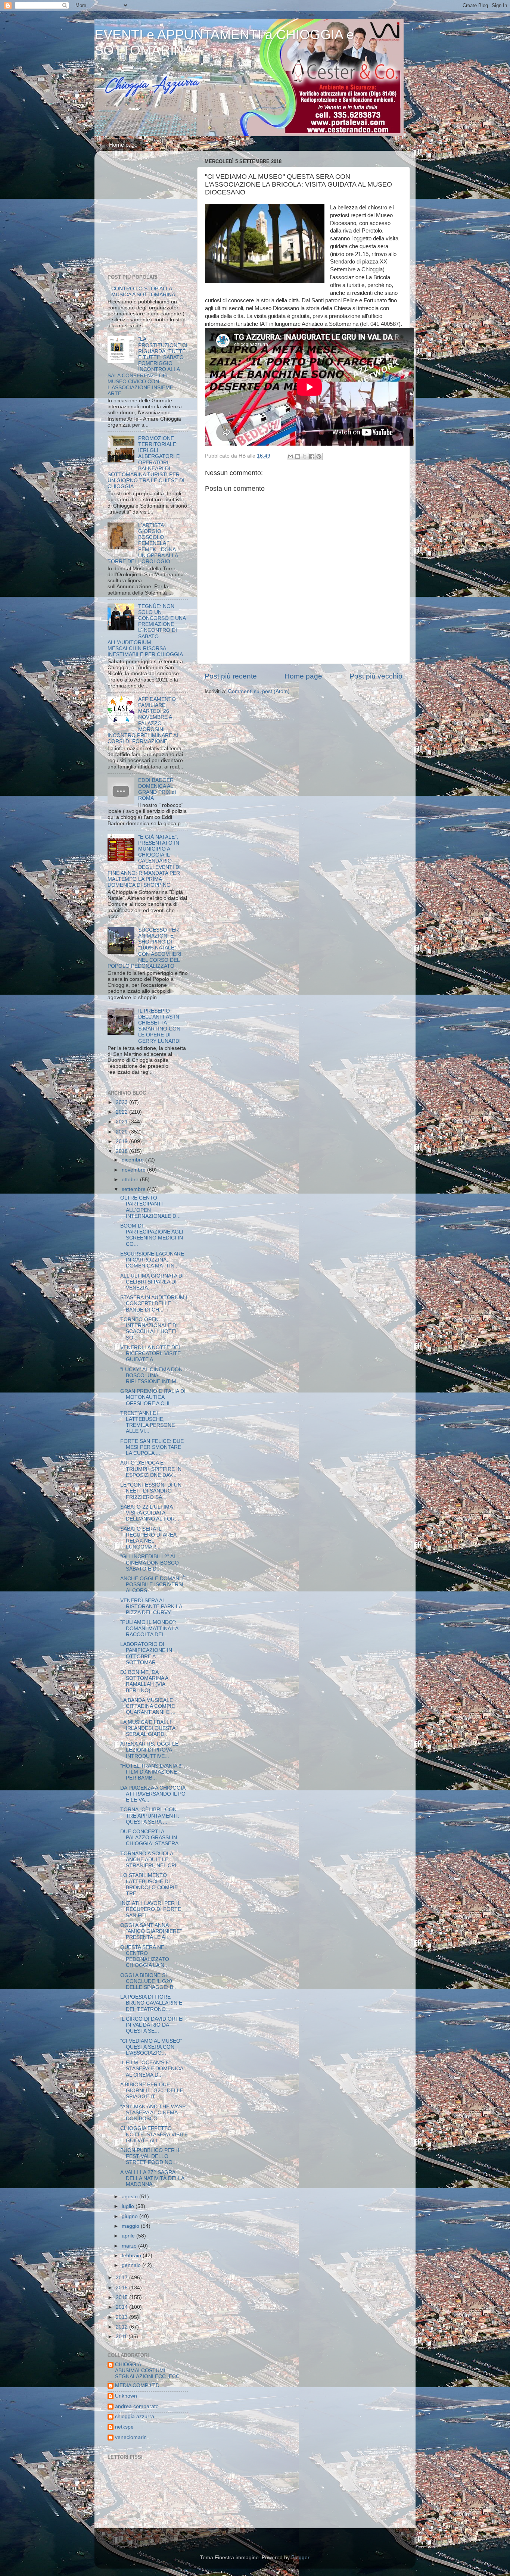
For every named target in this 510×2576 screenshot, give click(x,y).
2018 (122, 1151)
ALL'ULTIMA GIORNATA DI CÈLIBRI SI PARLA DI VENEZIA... (152, 1282)
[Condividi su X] (305, 456)
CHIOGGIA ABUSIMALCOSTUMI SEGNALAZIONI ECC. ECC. (148, 2371)
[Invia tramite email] (290, 456)
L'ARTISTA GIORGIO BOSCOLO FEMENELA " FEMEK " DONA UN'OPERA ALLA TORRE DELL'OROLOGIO (143, 543)
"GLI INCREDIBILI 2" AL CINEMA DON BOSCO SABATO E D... (150, 1563)
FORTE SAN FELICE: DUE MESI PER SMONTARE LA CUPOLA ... (152, 1447)
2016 (122, 2288)
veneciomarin (131, 2437)
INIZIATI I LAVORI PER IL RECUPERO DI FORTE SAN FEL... (151, 1909)
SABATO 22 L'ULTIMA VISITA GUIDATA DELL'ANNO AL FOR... (150, 1513)
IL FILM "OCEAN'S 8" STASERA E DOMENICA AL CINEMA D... (152, 2069)
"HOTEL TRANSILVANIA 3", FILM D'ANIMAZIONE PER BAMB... (153, 1772)
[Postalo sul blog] (298, 456)
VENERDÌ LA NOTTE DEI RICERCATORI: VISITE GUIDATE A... (150, 1354)
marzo (130, 2246)
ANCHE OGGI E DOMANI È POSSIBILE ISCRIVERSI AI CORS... (153, 1585)
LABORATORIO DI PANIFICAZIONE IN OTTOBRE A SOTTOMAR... (146, 1653)
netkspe (124, 2427)
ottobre (131, 1180)
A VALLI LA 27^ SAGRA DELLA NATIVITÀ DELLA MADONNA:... (152, 2178)
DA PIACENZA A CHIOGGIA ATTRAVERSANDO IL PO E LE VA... (153, 1794)
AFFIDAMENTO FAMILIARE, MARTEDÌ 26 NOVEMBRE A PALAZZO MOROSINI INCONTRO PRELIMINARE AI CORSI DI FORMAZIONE (143, 720)
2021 (122, 1122)
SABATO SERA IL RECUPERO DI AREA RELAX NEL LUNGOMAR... (148, 1538)
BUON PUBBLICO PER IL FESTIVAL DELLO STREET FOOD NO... (150, 2156)
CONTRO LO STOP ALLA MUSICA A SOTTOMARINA (143, 292)
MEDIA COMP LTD (137, 2385)
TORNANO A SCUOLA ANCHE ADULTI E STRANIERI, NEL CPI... (150, 1860)
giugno (130, 2216)
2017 (122, 2278)
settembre (134, 1189)
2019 (122, 1142)
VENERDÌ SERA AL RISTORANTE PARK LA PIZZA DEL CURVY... (151, 1607)
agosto (130, 2197)
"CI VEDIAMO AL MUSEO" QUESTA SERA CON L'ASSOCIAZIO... (151, 2047)
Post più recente (231, 676)
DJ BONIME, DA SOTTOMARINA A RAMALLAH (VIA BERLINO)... (144, 1681)
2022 (122, 1112)
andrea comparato (137, 2406)
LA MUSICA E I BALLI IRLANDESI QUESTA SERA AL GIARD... (148, 1728)
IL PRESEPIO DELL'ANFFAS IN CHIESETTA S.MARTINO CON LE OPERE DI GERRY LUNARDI (159, 1026)
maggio (131, 2226)
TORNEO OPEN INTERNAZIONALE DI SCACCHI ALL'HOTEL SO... (149, 1329)
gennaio (132, 2265)
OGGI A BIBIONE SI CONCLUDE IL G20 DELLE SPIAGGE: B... (149, 1981)
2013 (122, 2317)
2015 (122, 2297)
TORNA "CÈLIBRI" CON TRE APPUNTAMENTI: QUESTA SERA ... (150, 1816)
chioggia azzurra (135, 2416)
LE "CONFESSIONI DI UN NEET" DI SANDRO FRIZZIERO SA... (151, 1491)
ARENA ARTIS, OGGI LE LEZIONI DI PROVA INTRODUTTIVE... (149, 1750)
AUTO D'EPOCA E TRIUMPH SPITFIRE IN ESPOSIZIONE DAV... (151, 1469)
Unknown (126, 2396)
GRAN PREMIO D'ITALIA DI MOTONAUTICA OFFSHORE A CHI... (153, 1397)
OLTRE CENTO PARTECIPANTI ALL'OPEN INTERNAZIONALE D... (150, 1207)
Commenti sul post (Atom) (259, 691)
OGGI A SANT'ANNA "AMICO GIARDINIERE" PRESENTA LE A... (151, 1931)
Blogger (300, 2558)
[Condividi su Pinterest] (319, 456)
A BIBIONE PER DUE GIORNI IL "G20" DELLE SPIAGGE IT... (152, 2091)
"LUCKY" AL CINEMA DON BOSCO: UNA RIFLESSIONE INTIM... (151, 1376)
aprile (129, 2236)
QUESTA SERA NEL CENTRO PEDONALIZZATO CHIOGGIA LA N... (145, 1956)
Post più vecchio (376, 676)
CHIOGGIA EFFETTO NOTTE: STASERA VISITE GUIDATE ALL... (154, 2134)
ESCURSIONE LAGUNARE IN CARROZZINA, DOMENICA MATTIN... (152, 1260)
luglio (129, 2206)
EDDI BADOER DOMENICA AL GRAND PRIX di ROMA (157, 789)
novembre (134, 1170)
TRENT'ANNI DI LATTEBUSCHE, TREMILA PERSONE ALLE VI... (147, 1422)
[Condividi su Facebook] (312, 456)
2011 (122, 2337)
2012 (122, 2327)
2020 (122, 1132)
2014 (122, 2307)
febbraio (132, 2256)
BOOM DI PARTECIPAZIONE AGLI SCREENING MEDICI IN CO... (152, 1235)
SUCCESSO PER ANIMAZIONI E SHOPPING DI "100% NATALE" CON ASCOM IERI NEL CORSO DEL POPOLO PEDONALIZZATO (144, 948)
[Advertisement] (154, 214)
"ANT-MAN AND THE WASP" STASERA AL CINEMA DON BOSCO (154, 2113)
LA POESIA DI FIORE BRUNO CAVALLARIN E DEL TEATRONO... (151, 2003)
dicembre (133, 1160)
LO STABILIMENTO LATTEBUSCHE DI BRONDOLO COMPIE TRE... (149, 1884)
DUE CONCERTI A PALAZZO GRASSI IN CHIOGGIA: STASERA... (152, 1838)
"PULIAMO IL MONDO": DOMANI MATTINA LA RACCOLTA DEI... (149, 1628)
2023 (122, 1102)
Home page (123, 145)
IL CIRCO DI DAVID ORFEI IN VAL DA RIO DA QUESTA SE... (152, 2025)
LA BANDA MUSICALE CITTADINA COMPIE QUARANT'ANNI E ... (148, 1706)
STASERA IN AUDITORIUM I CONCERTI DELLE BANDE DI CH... (154, 1303)
